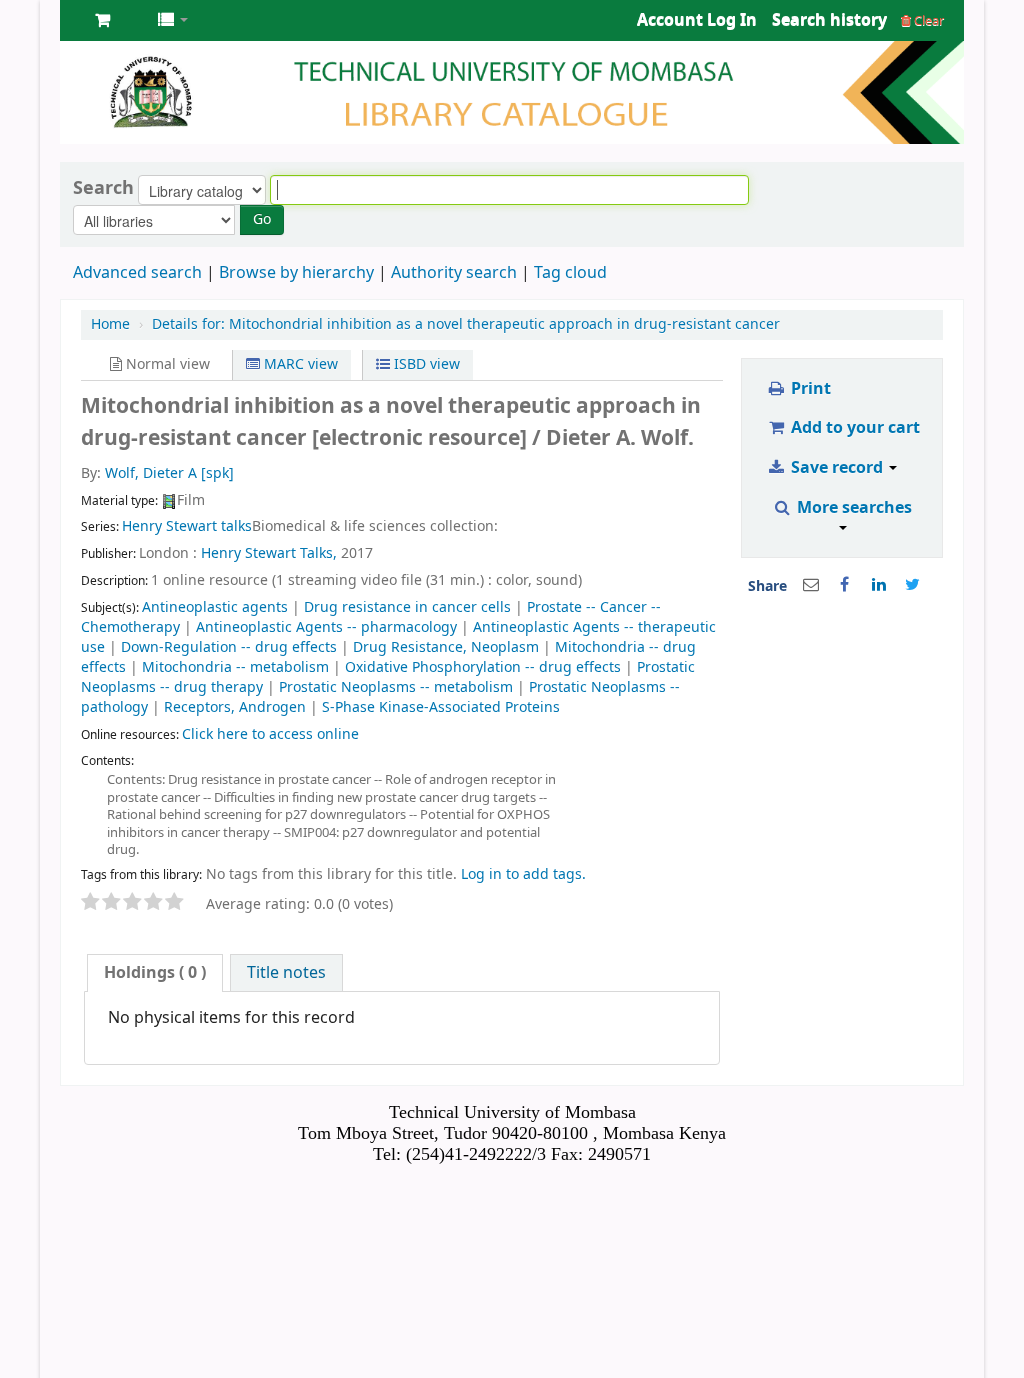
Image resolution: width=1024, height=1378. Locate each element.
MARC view (299, 364)
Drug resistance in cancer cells (407, 607)
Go (262, 219)
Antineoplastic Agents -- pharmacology (326, 627)
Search (103, 188)
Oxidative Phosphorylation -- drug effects (483, 667)
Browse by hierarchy (296, 273)
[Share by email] (811, 585)
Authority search (454, 273)
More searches (852, 508)
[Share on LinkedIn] (879, 585)
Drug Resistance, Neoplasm (446, 647)
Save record (837, 468)
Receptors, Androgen (235, 707)
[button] (102, 20)
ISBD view (425, 364)
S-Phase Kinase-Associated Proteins (441, 707)
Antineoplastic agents (215, 607)
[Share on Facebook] (845, 585)
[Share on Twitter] (913, 585)
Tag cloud (570, 273)
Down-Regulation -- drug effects (229, 647)
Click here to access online (270, 734)
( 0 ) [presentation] (155, 973)
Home (110, 324)
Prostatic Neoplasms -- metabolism (396, 687)
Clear (927, 20)
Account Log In (697, 20)
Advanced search (137, 273)
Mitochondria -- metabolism (235, 667)
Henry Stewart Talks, (269, 553)
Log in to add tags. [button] (523, 874)
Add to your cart (853, 428)
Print (809, 389)
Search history (829, 20)
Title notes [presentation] (286, 973)
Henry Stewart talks (187, 526)
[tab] (155, 973)
